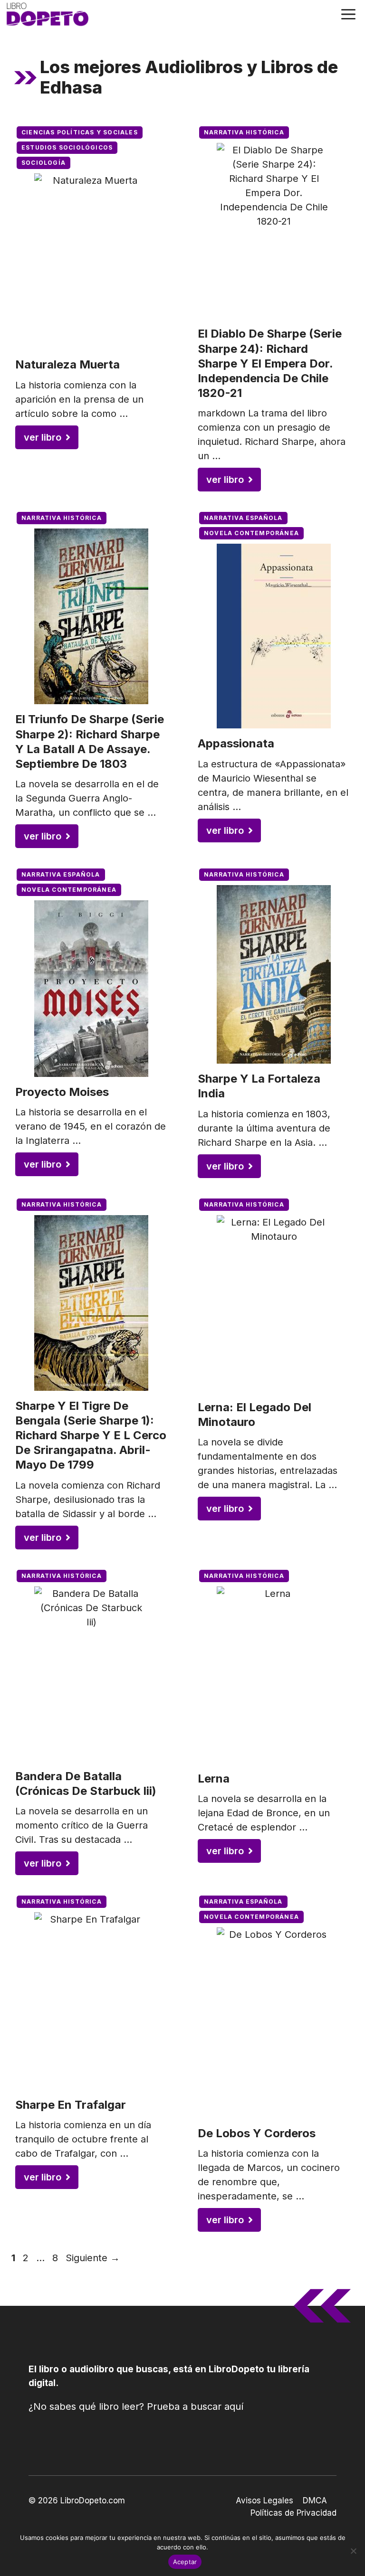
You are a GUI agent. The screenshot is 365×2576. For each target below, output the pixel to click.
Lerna (214, 1779)
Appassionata (236, 743)
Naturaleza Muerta (67, 364)
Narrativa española (243, 518)
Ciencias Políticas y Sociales (80, 132)
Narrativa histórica (244, 132)
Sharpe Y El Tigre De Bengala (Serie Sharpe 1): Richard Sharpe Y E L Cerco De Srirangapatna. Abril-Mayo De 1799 (91, 1435)
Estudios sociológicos (67, 147)
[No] (353, 2551)
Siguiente (93, 2258)
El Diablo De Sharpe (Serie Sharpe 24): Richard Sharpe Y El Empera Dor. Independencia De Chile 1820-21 (270, 363)
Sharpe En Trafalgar (71, 2105)
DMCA (315, 2501)
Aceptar (185, 2562)
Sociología (43, 163)
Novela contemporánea (251, 533)
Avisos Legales (264, 2501)
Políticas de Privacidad (293, 2513)
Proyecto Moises (62, 1092)
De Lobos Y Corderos (257, 2133)
